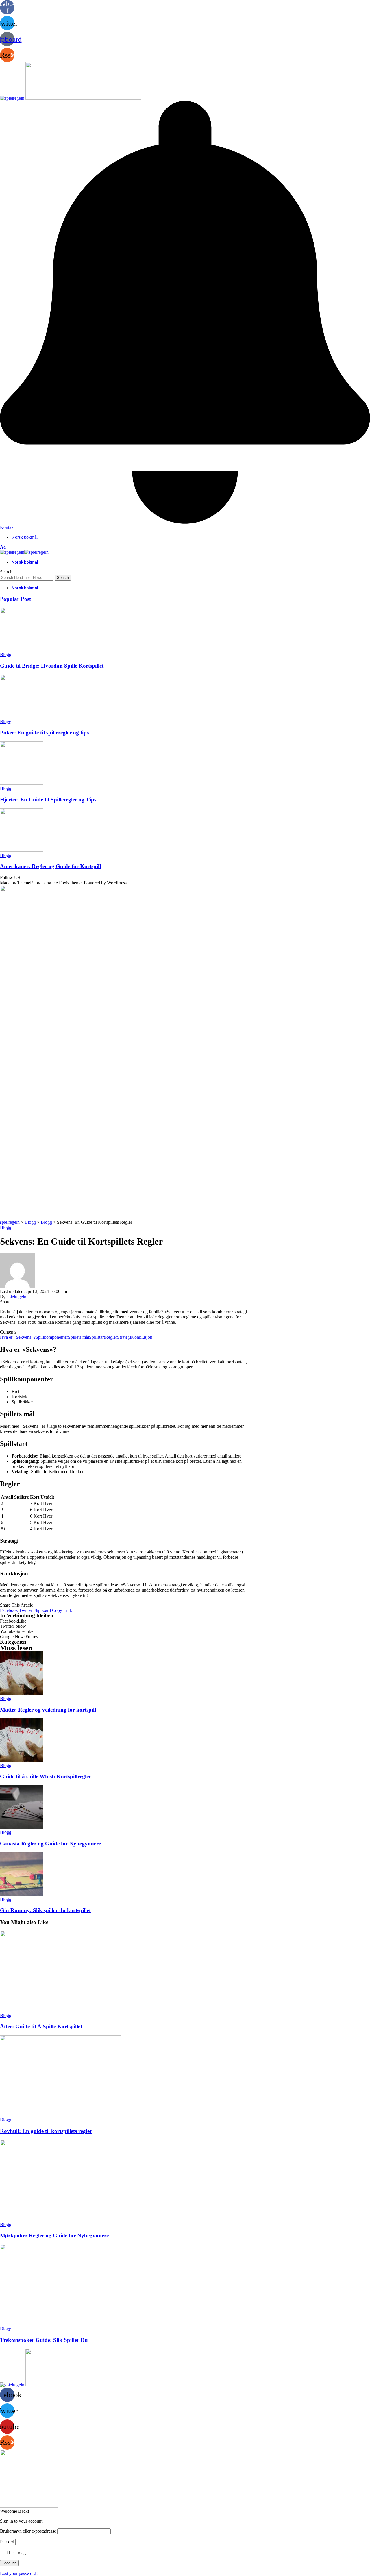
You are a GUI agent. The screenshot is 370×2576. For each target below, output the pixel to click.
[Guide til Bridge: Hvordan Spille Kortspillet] (22, 649)
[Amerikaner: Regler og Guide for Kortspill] (22, 850)
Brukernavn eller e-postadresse (28, 2531)
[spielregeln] (24, 552)
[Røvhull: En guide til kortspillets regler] (61, 2115)
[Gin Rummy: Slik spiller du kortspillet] (22, 1894)
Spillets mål (78, 1337)
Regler (111, 1337)
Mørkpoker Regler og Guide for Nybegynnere (54, 2235)
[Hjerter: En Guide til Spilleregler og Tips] (22, 783)
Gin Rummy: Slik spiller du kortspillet (45, 1910)
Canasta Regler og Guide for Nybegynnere (50, 1843)
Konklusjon (142, 1337)
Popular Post (15, 599)
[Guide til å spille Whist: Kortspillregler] (22, 1760)
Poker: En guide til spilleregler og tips (44, 733)
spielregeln (16, 1297)
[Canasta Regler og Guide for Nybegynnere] (22, 1827)
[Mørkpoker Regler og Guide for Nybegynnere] (59, 2219)
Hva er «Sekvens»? (18, 1337)
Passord (7, 2542)
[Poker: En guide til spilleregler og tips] (22, 716)
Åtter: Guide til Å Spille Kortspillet (41, 2026)
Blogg (6, 654)
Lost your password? (19, 2573)
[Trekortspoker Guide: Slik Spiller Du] (61, 2324)
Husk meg (16, 2553)
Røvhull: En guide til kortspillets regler (46, 2131)
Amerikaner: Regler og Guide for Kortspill (50, 866)
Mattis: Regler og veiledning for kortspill (48, 1710)
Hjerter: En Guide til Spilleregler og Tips (48, 800)
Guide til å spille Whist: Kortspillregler (46, 1776)
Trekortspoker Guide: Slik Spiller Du (44, 2340)
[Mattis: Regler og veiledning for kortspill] (22, 1693)
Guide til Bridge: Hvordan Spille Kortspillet (52, 666)
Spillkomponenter (52, 1337)
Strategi (124, 1337)
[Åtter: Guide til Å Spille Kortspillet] (61, 2010)
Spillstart (97, 1337)
